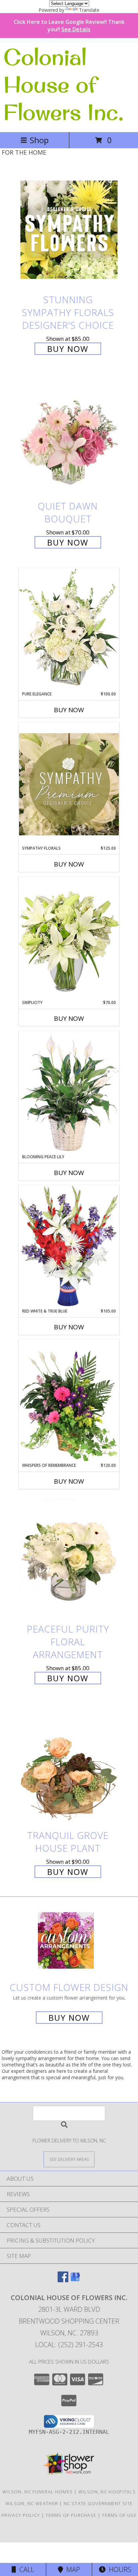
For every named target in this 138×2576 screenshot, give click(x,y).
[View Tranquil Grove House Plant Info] (69, 1765)
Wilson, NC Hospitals (107, 2492)
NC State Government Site (98, 2503)
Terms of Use (119, 2515)
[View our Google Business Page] (75, 2280)
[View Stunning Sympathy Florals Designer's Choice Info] (69, 229)
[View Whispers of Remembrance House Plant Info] (69, 1401)
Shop (39, 140)
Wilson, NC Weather (32, 2503)
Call (25, 2569)
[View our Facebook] (63, 2280)
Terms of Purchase (71, 2515)
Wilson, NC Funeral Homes (38, 2492)
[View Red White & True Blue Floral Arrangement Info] (69, 1246)
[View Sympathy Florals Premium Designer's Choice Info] (69, 784)
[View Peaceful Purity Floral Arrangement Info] (69, 1559)
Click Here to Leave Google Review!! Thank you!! (69, 26)
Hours (118, 2569)
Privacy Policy (21, 2515)
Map (72, 2569)
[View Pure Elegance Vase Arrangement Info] (69, 629)
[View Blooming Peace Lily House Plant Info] (69, 1092)
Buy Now (68, 349)
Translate (89, 10)
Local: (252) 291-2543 (69, 2345)
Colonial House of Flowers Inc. (63, 84)
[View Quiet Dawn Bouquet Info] (69, 436)
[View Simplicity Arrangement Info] (69, 938)
